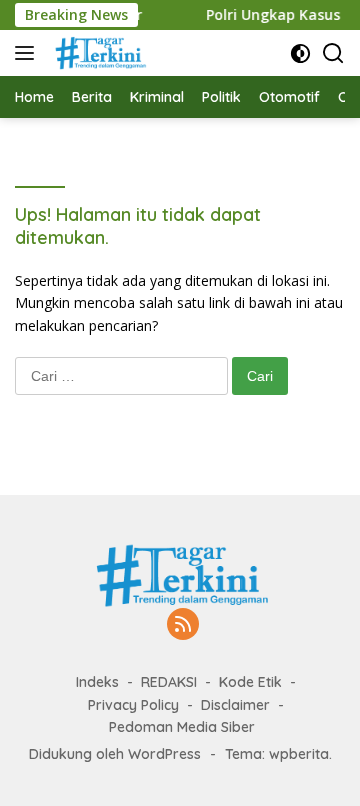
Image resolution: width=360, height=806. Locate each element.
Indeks (97, 682)
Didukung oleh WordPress (115, 754)
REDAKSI (169, 682)
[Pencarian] (333, 53)
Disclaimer (235, 705)
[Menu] (28, 53)
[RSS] (183, 625)
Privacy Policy (133, 705)
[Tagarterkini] (97, 53)
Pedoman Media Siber (182, 727)
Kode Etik (250, 682)
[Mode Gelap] (300, 53)
